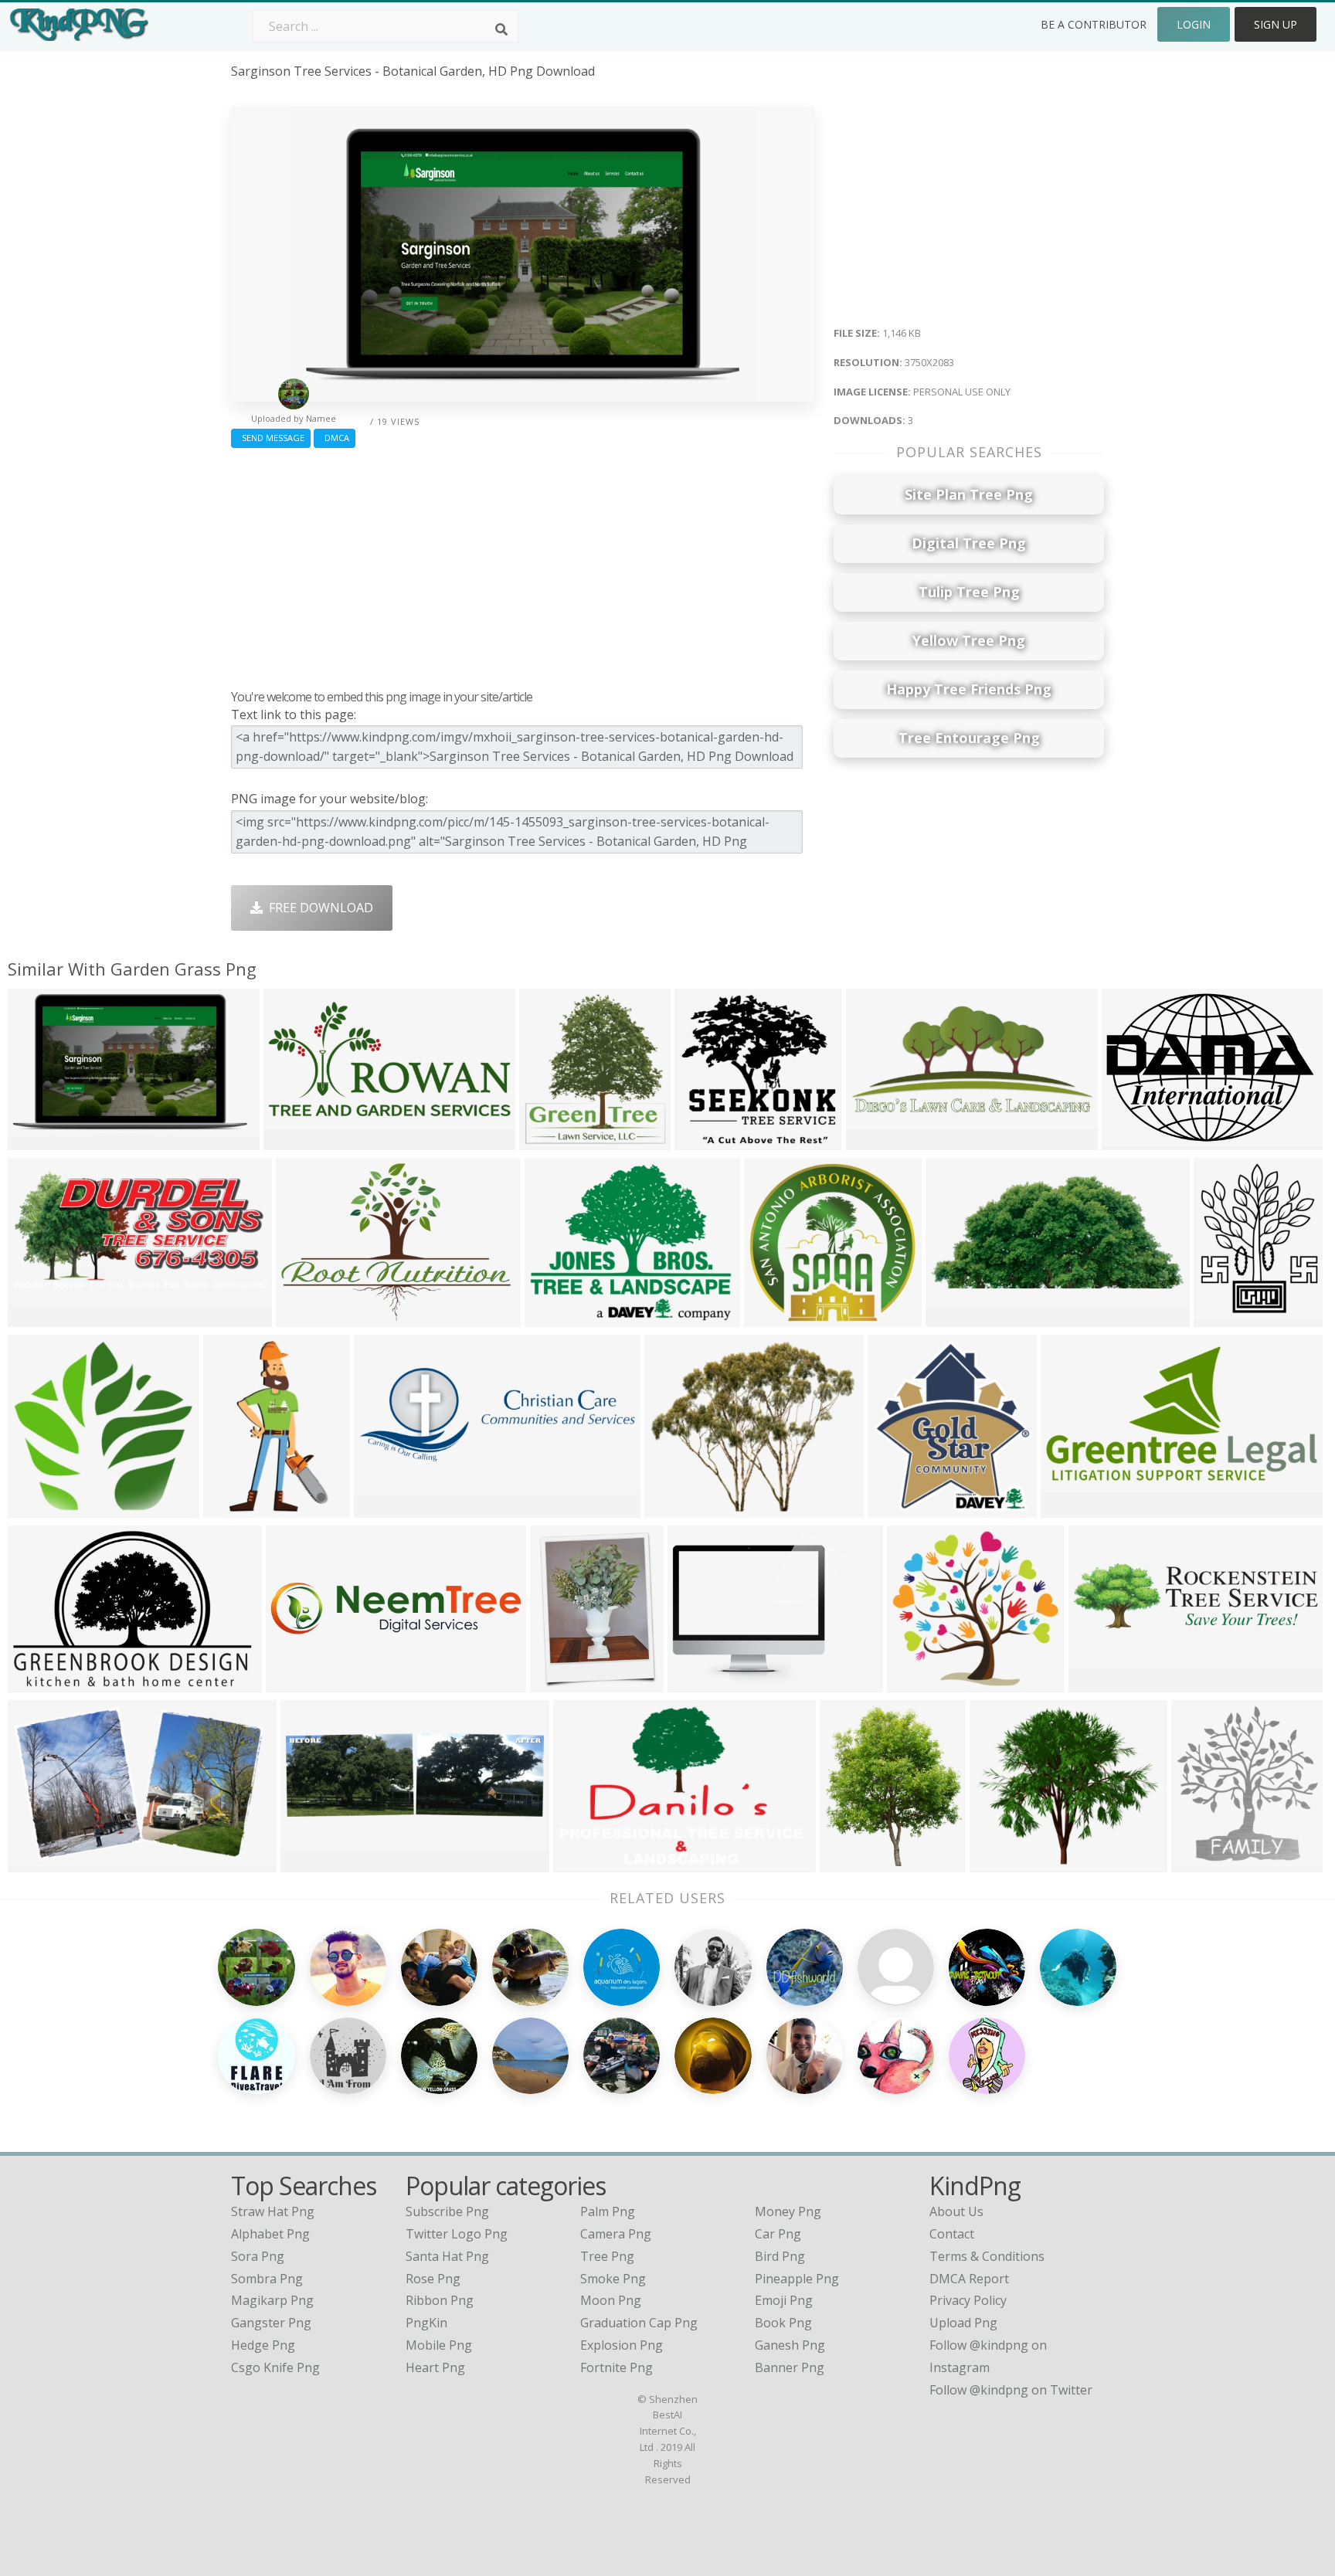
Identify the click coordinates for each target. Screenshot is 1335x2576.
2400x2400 (1137, 1140)
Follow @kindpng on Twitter (1011, 2390)
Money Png (788, 2211)
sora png (258, 2256)
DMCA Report (969, 2279)
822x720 (999, 1862)
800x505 (305, 1317)
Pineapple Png (797, 2279)
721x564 (554, 1317)
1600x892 (958, 1317)
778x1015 (562, 1682)
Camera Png (616, 2234)
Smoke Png (613, 2279)
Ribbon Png (440, 2300)
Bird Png (780, 2256)
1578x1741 (1206, 1862)
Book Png (783, 2323)
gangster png (271, 2323)
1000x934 (919, 1682)
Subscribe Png (447, 2211)
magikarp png (272, 2300)
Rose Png (433, 2279)
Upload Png (963, 2323)
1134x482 (40, 1507)
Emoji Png (784, 2300)
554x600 (897, 1507)
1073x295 (1101, 1682)
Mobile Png (439, 2345)
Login (1194, 24)
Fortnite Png (617, 2367)
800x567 (37, 1682)
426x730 (232, 1507)
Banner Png (790, 2367)
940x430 (37, 1862)
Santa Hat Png (447, 2256)
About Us (956, 2211)
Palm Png (608, 2211)
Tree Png (607, 2256)
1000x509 (296, 1140)
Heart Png (435, 2367)
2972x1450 (881, 1140)
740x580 (548, 1140)
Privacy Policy (968, 2300)
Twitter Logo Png (457, 2234)
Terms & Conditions (987, 2256)
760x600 (673, 1507)
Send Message (271, 438)
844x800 (703, 1140)
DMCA (335, 438)
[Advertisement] (523, 565)
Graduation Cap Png (639, 2323)
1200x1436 (1229, 1317)
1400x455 (313, 1862)
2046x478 (298, 1682)
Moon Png (611, 2300)
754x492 (582, 1862)
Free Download (318, 908)
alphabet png (270, 2234)
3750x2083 (43, 1140)
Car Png (778, 2234)
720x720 (849, 1862)
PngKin (426, 2323)
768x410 (37, 1317)
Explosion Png (622, 2345)
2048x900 (1073, 1507)
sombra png (267, 2279)
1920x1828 (779, 1317)
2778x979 (386, 1507)
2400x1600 (703, 1682)
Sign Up (1276, 24)
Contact (952, 2234)
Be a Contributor (1094, 24)
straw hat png (273, 2211)
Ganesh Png (790, 2345)
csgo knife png (275, 2367)
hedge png (263, 2345)
